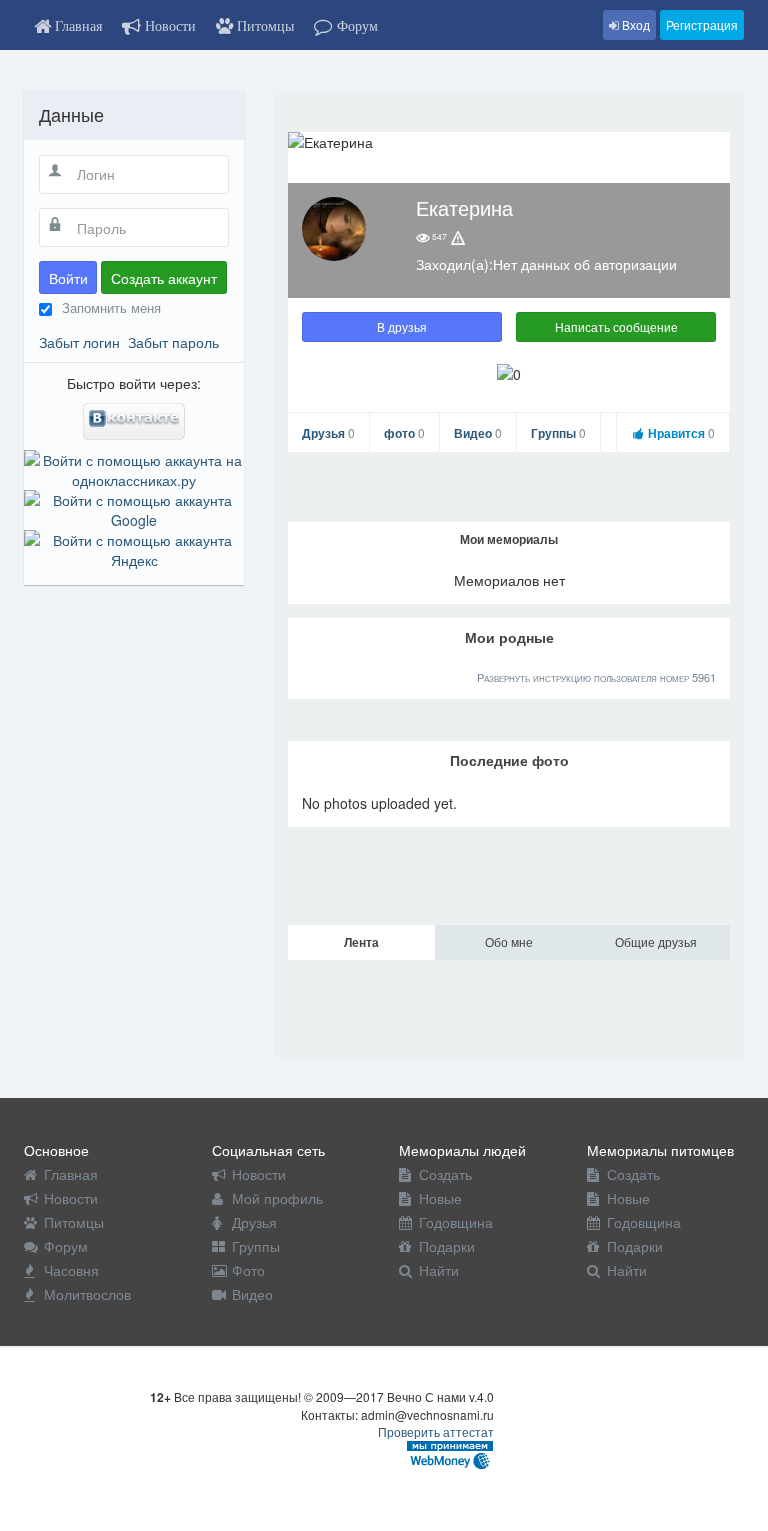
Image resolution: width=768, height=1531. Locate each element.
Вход (634, 24)
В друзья (402, 326)
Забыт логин (79, 342)
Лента (361, 942)
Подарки (447, 1246)
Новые (440, 1198)
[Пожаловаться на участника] (458, 237)
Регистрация (702, 24)
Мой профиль (277, 1198)
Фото (248, 1270)
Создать (445, 1174)
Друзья (328, 433)
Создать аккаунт (164, 278)
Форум (66, 1246)
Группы (558, 433)
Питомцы (74, 1222)
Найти (439, 1270)
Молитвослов (87, 1294)
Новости (71, 1198)
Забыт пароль (173, 342)
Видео (478, 433)
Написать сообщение (616, 326)
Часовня (71, 1270)
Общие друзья (656, 941)
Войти (68, 278)
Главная (71, 1174)
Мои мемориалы (509, 539)
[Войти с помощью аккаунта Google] (134, 508)
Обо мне (509, 941)
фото (404, 433)
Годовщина (456, 1222)
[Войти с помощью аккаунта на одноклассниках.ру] (134, 468)
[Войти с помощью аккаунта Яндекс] (134, 548)
